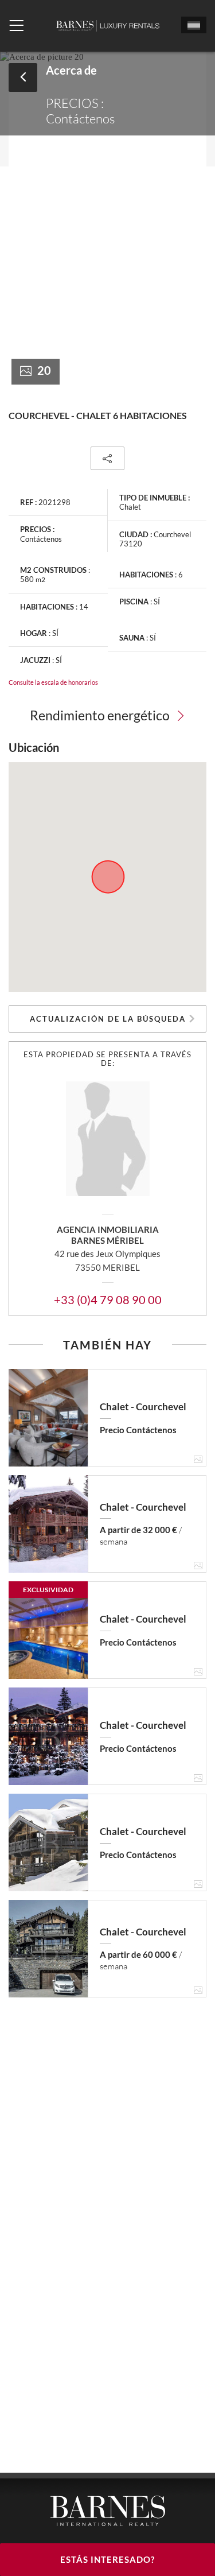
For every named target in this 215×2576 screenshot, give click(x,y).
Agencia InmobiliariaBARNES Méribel (108, 1235)
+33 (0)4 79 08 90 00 (108, 1299)
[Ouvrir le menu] (16, 26)
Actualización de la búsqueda (108, 1019)
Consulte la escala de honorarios (53, 682)
